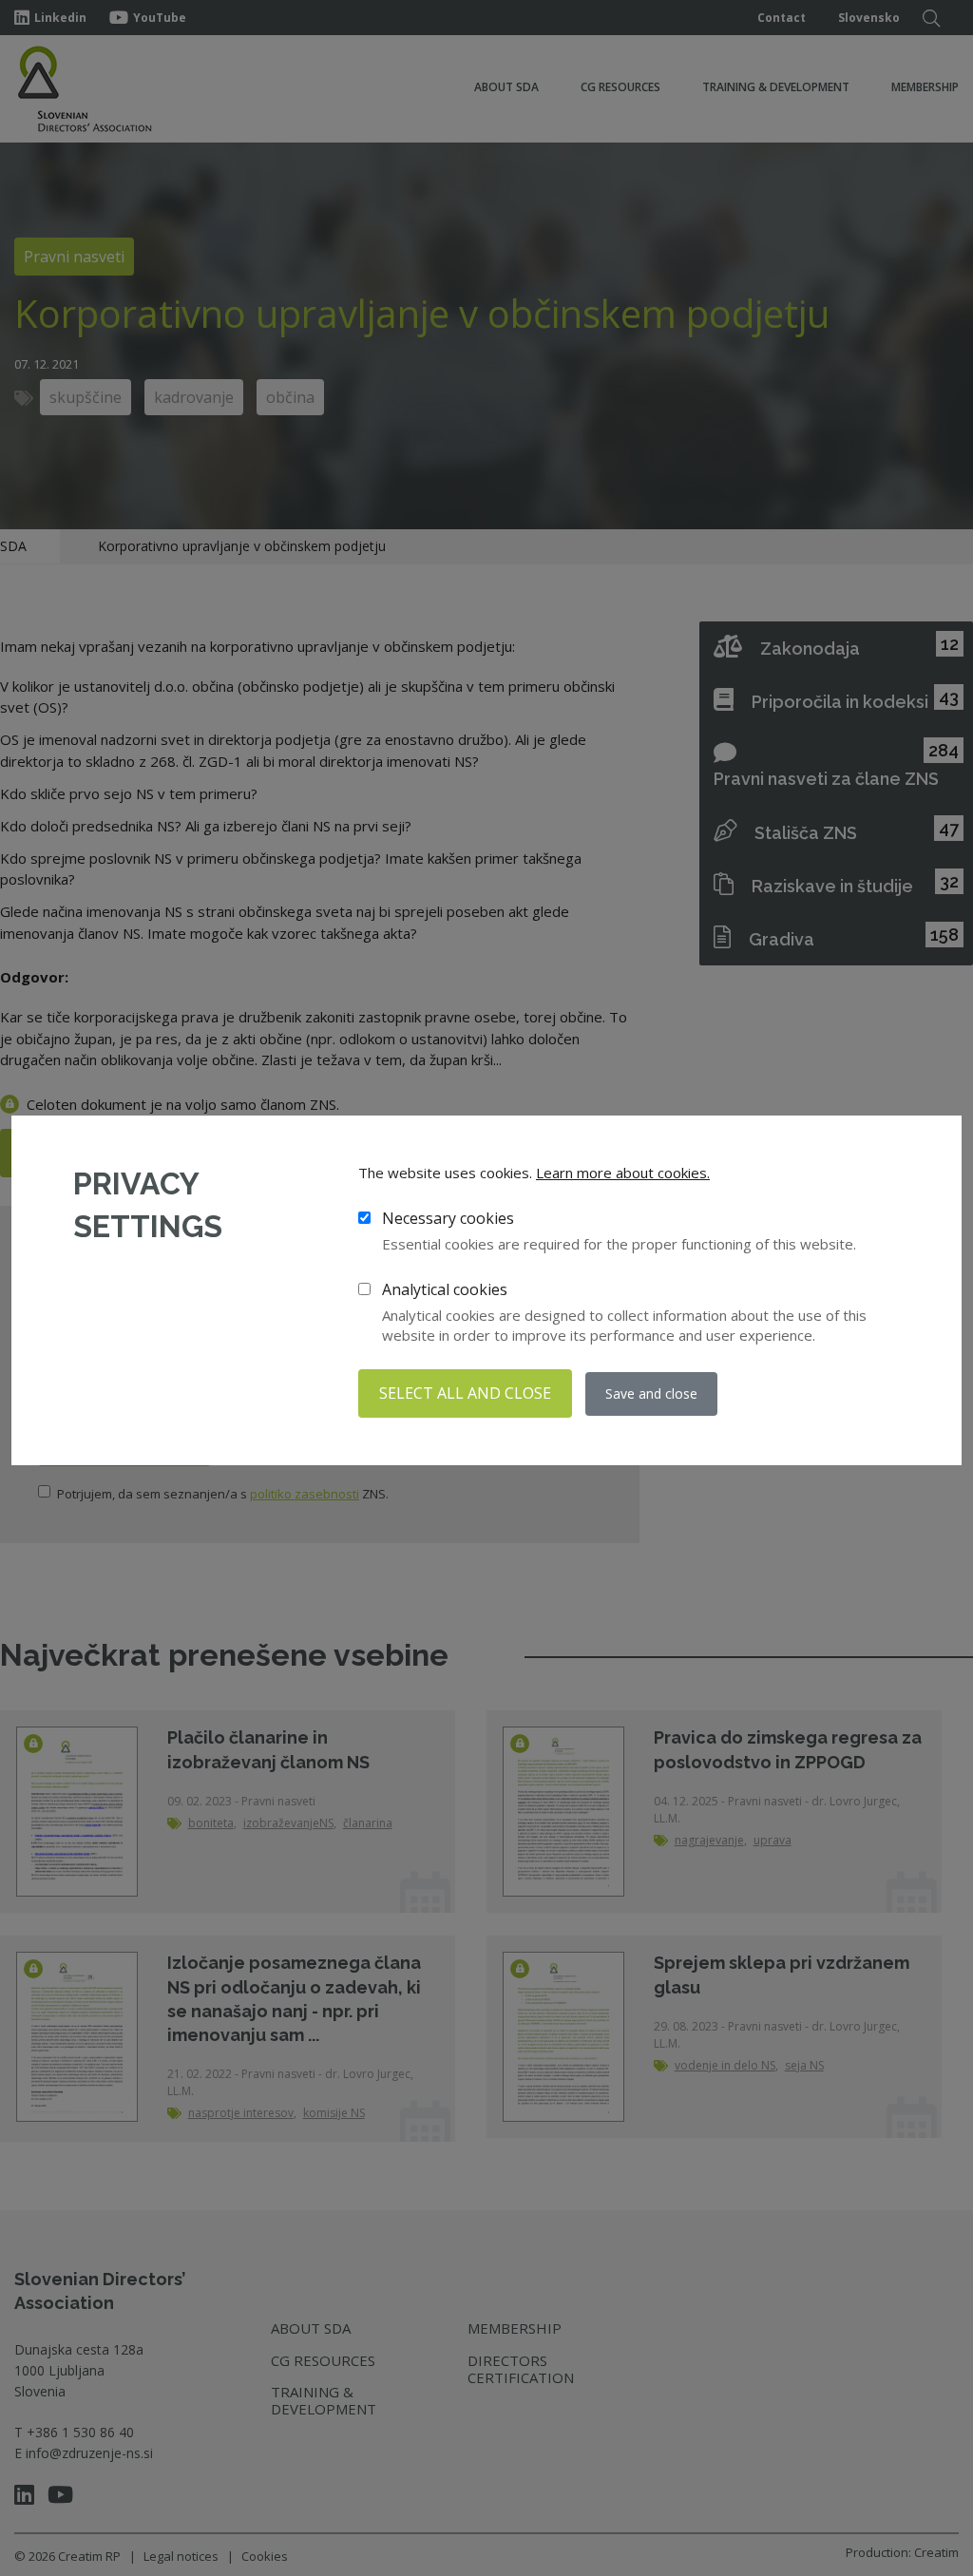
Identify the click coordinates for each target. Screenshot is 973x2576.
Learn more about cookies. (623, 1173)
